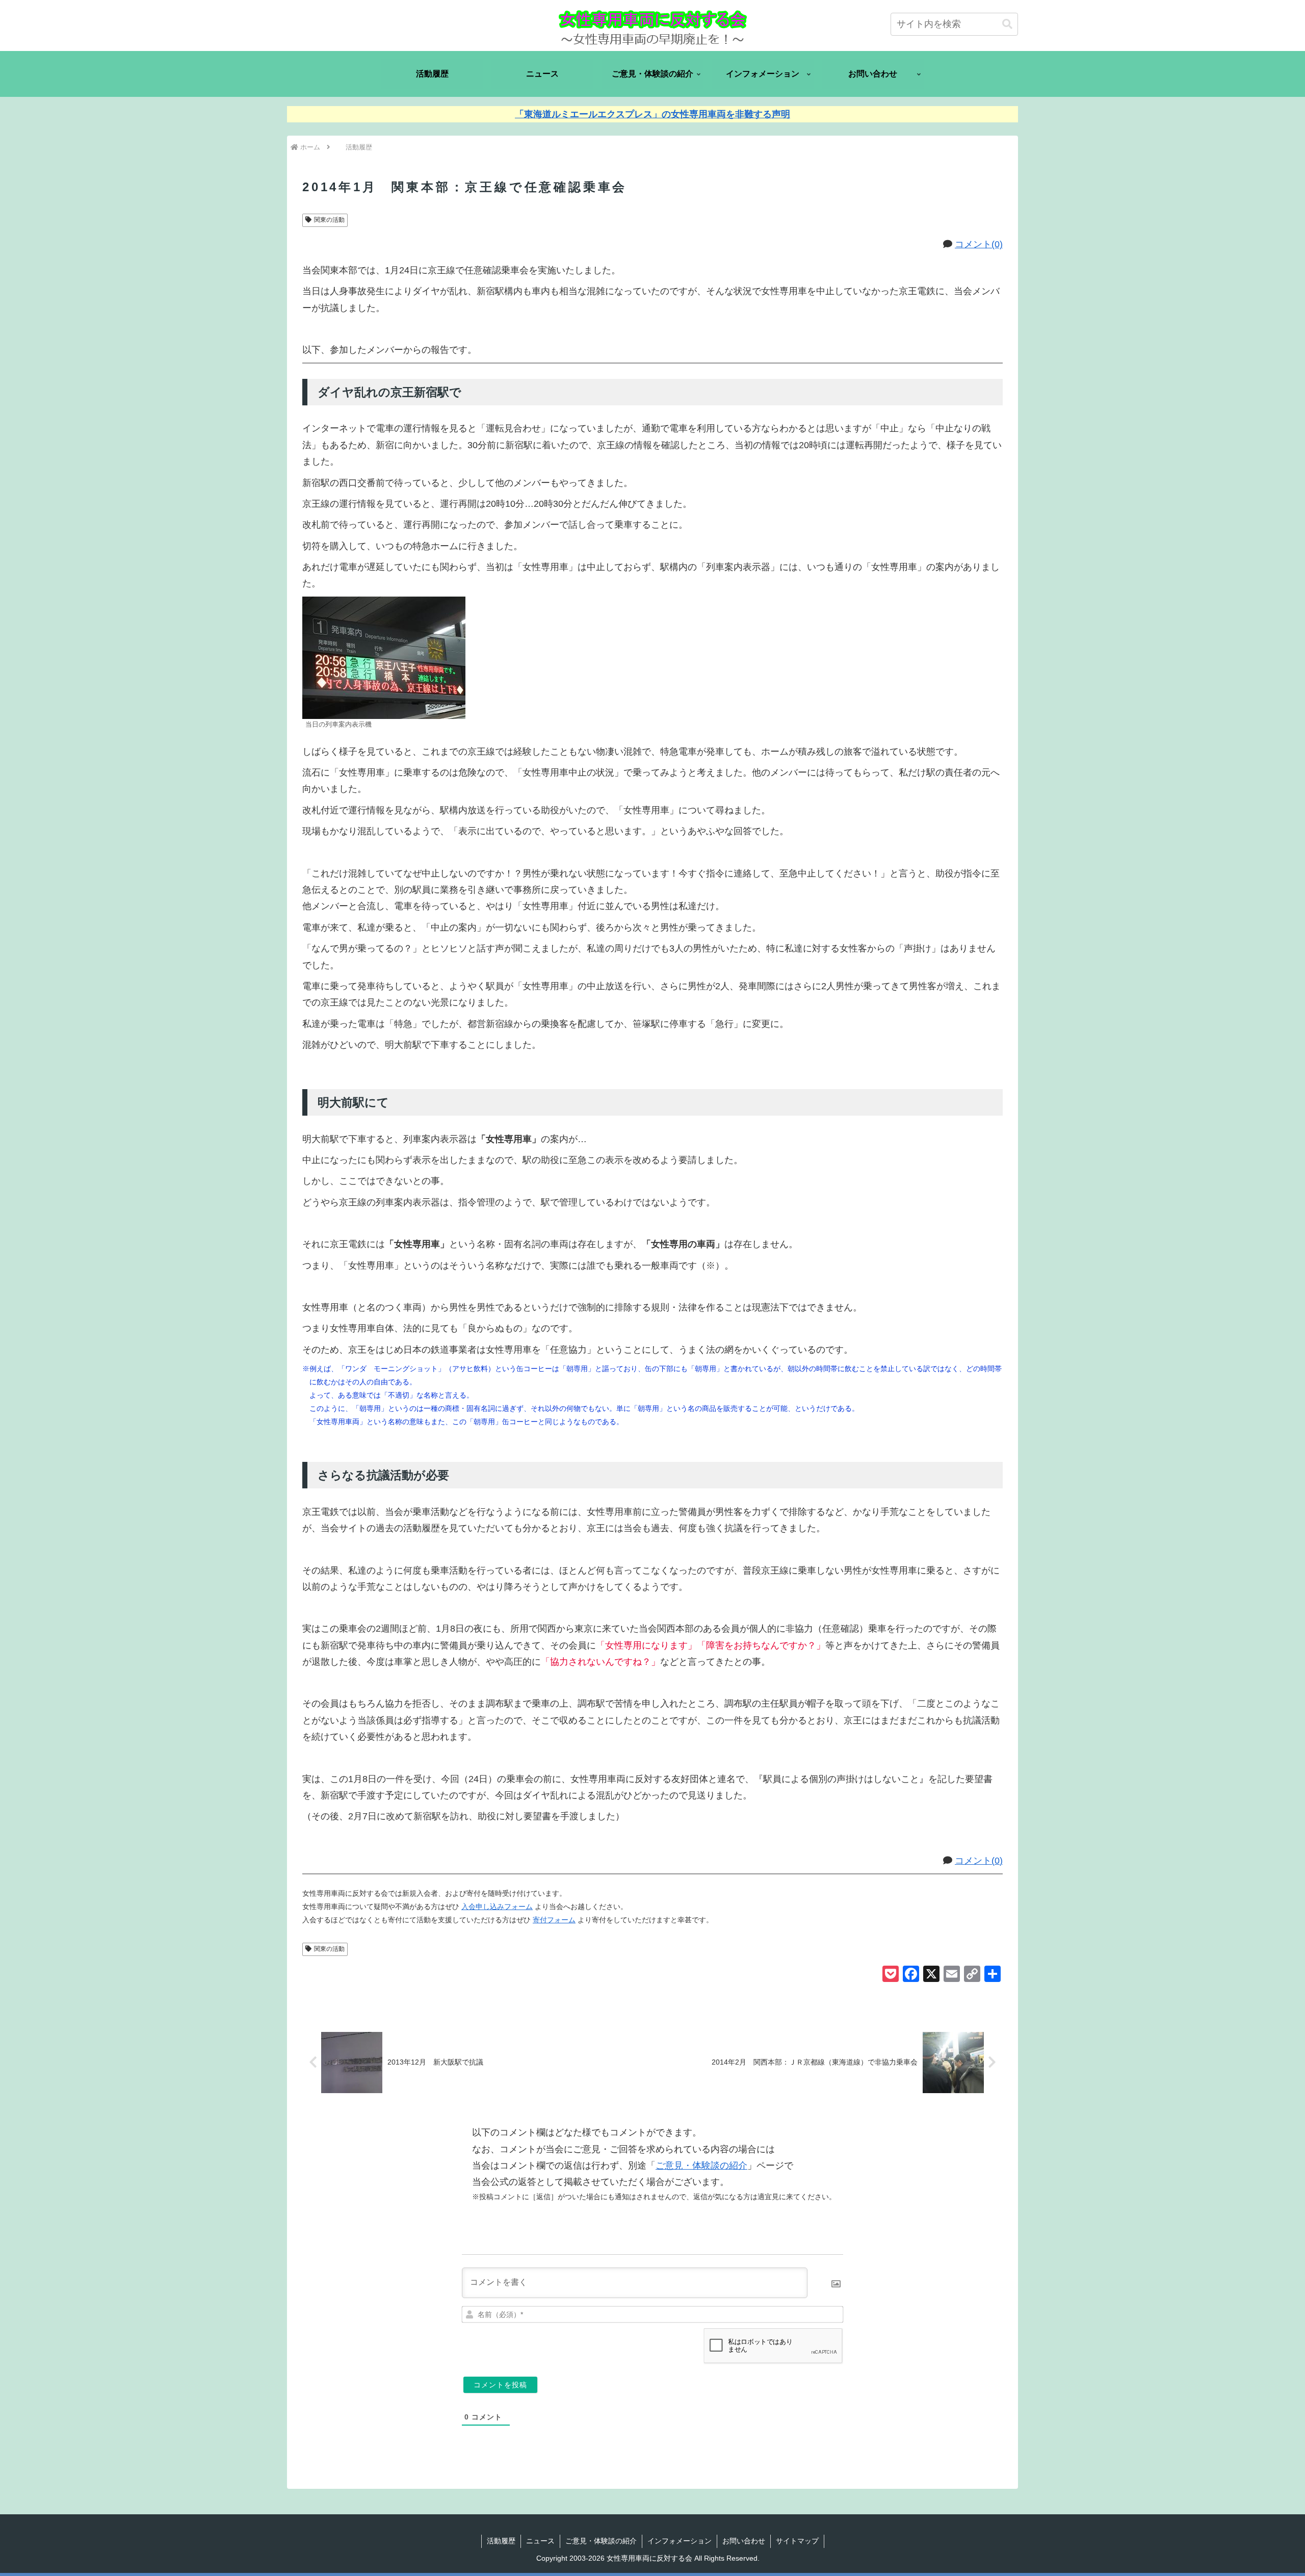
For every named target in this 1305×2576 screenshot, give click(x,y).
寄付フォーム (554, 1920)
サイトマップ (797, 2541)
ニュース (540, 2541)
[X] (931, 1975)
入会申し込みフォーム (497, 1907)
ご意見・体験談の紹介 (701, 2166)
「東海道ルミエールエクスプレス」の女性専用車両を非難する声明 (652, 114)
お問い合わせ (744, 2541)
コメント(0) (979, 244)
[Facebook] (911, 1975)
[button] (1007, 24)
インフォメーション (680, 2541)
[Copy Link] (972, 1975)
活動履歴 (501, 2541)
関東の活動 (329, 220)
